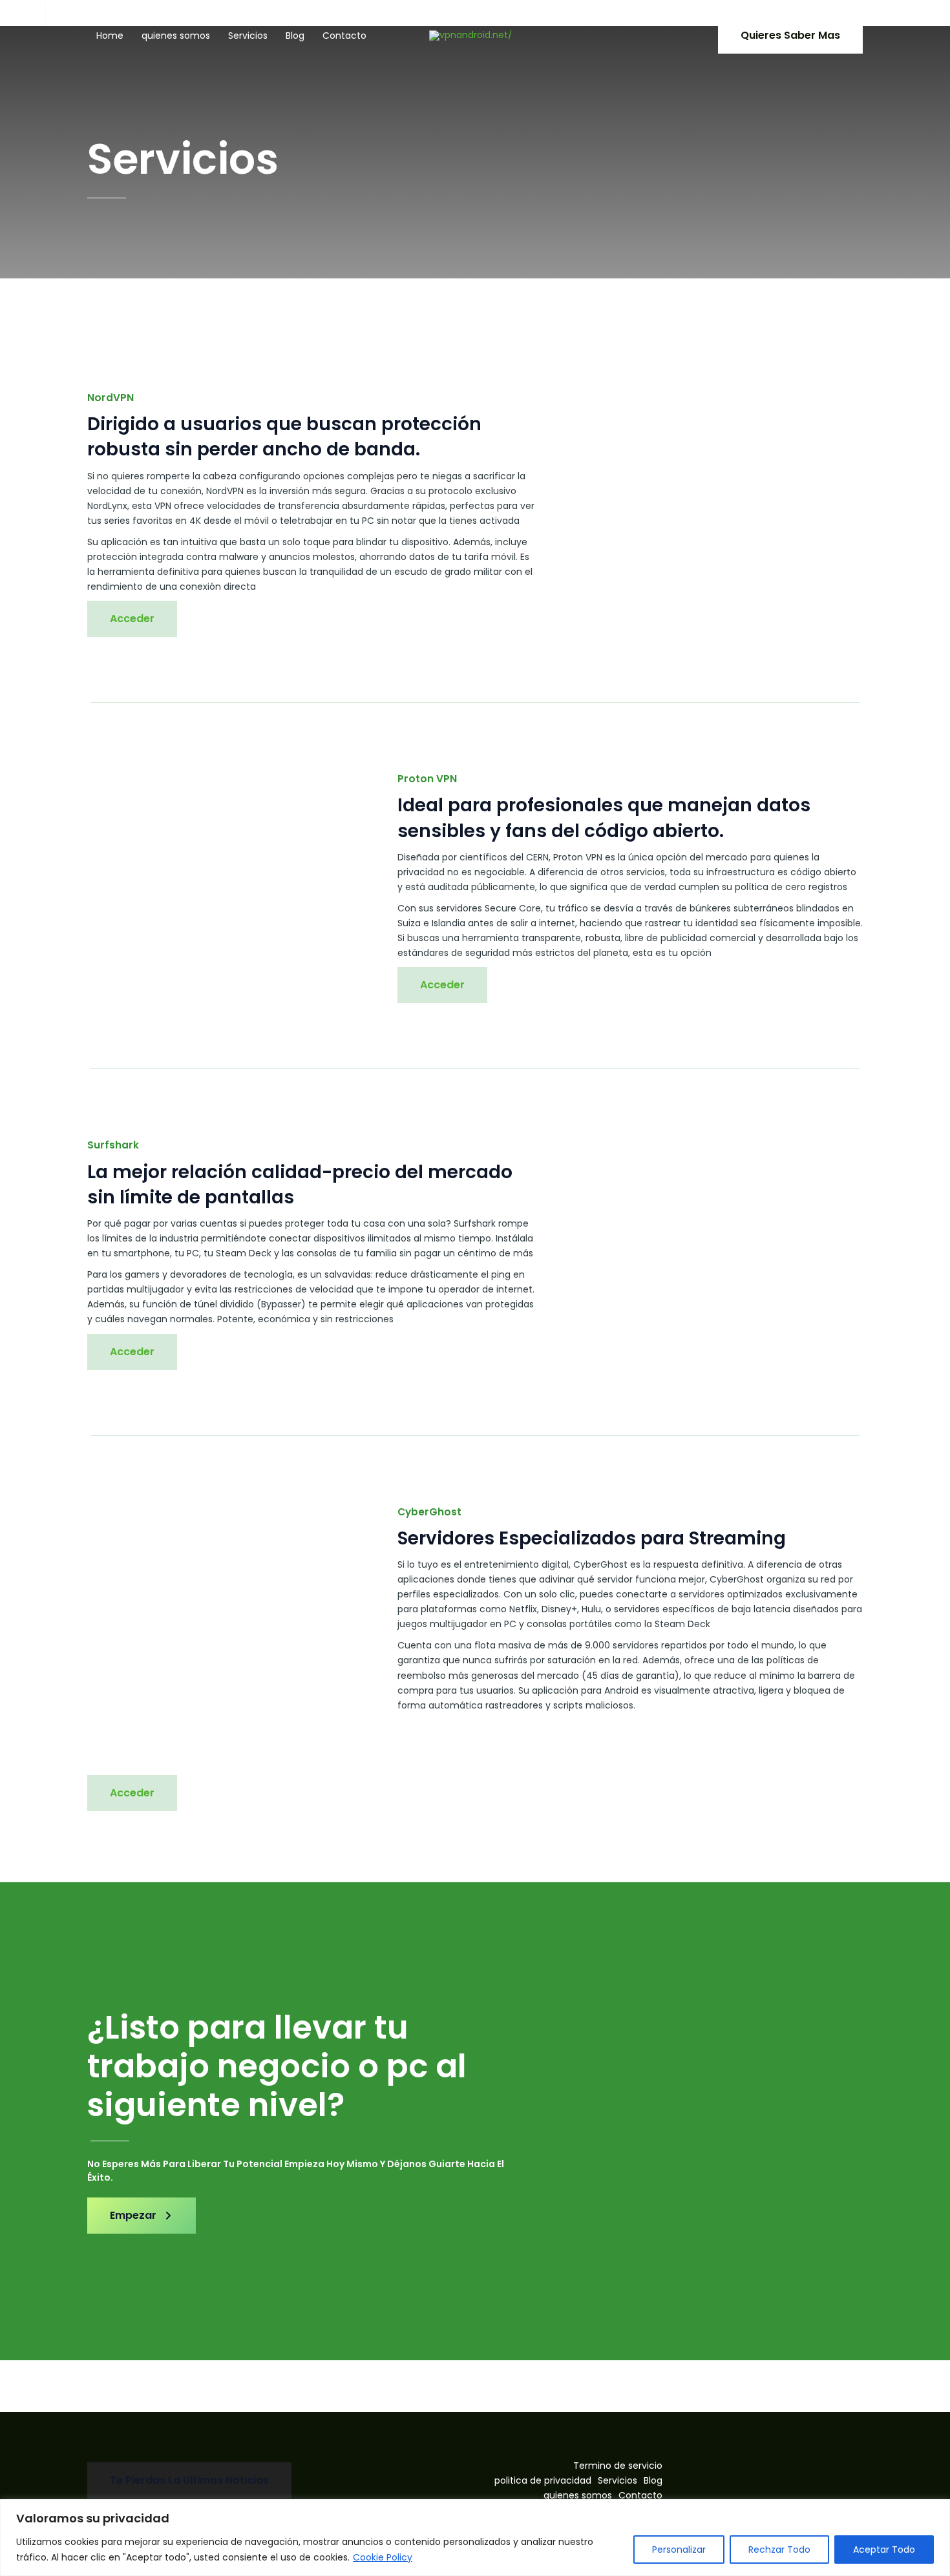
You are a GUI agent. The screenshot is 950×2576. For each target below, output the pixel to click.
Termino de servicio (618, 2466)
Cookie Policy (383, 2557)
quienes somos (176, 36)
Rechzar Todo (779, 2550)
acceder (442, 985)
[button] (790, 36)
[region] (475, 2538)
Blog (295, 36)
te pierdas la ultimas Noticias (189, 2480)
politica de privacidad (543, 2480)
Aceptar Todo (884, 2550)
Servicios (248, 36)
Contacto (344, 36)
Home (110, 36)
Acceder (132, 618)
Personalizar (679, 2550)
